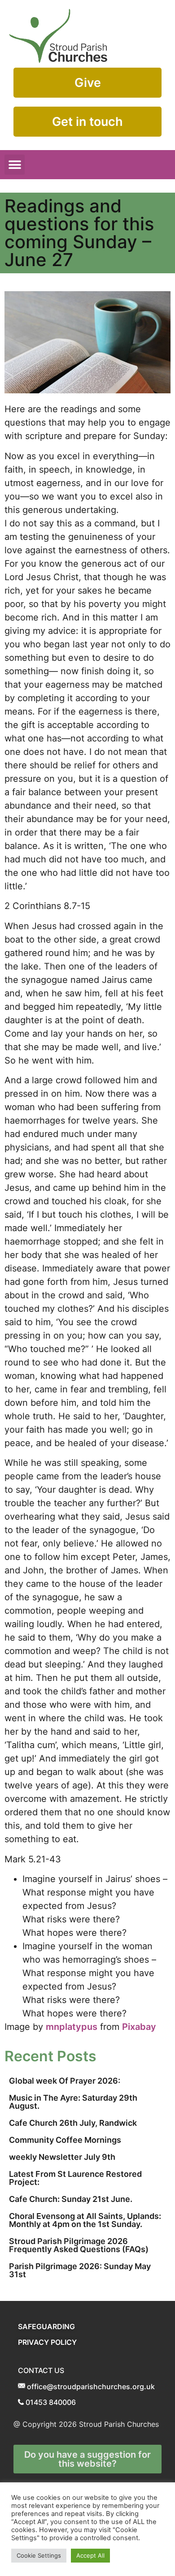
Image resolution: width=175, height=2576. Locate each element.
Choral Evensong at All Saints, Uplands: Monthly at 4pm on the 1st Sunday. (85, 2220)
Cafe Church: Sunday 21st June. (71, 2199)
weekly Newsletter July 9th (62, 2157)
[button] (15, 165)
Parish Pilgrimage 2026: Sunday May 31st (80, 2270)
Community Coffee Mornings (65, 2140)
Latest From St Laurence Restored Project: (75, 2178)
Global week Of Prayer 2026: (65, 2081)
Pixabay (139, 2027)
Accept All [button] (90, 2555)
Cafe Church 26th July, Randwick (73, 2123)
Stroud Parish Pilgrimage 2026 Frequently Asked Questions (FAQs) (79, 2245)
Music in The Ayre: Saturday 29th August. (73, 2102)
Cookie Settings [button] (39, 2555)
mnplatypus (72, 2027)
